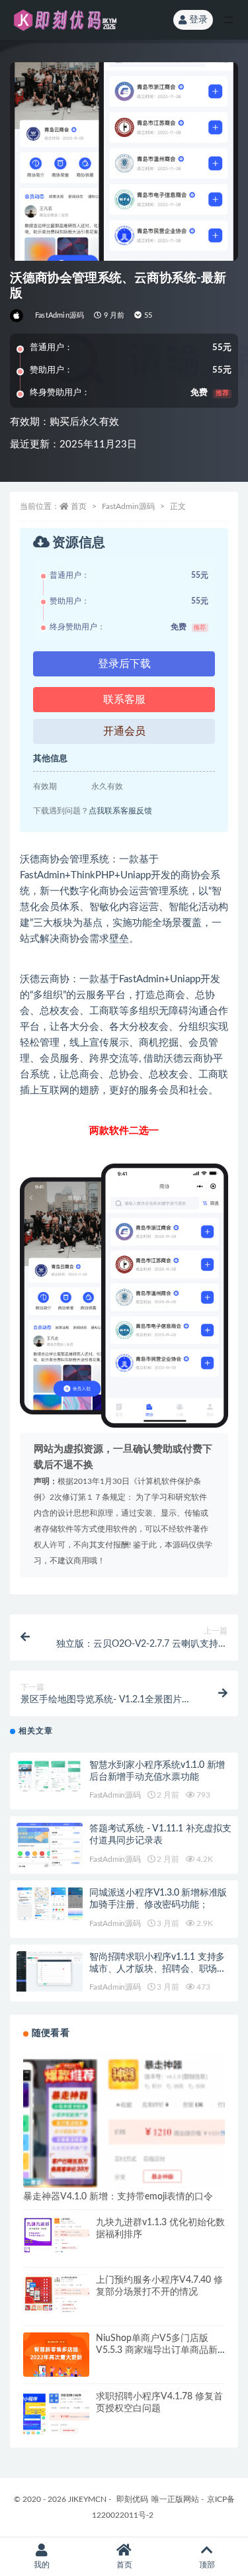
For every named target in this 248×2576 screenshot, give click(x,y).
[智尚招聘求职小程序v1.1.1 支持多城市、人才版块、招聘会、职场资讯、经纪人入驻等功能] (50, 1971)
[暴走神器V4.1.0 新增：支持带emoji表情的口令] (124, 2153)
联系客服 (124, 700)
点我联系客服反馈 (120, 811)
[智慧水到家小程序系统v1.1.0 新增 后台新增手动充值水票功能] (50, 1776)
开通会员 (124, 731)
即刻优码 (132, 2499)
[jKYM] (18, 316)
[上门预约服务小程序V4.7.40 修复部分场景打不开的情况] (56, 2294)
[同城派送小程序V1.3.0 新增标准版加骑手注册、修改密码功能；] (50, 1904)
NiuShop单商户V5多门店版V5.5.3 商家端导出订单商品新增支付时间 (157, 2350)
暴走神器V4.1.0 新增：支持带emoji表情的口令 (118, 2197)
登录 (198, 20)
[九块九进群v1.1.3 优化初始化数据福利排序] (56, 2235)
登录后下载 (124, 664)
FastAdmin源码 (60, 315)
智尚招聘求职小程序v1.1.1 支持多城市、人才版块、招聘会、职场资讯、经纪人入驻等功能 (158, 1969)
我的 (42, 2565)
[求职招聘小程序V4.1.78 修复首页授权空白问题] (56, 2424)
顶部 (207, 2565)
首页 (79, 506)
